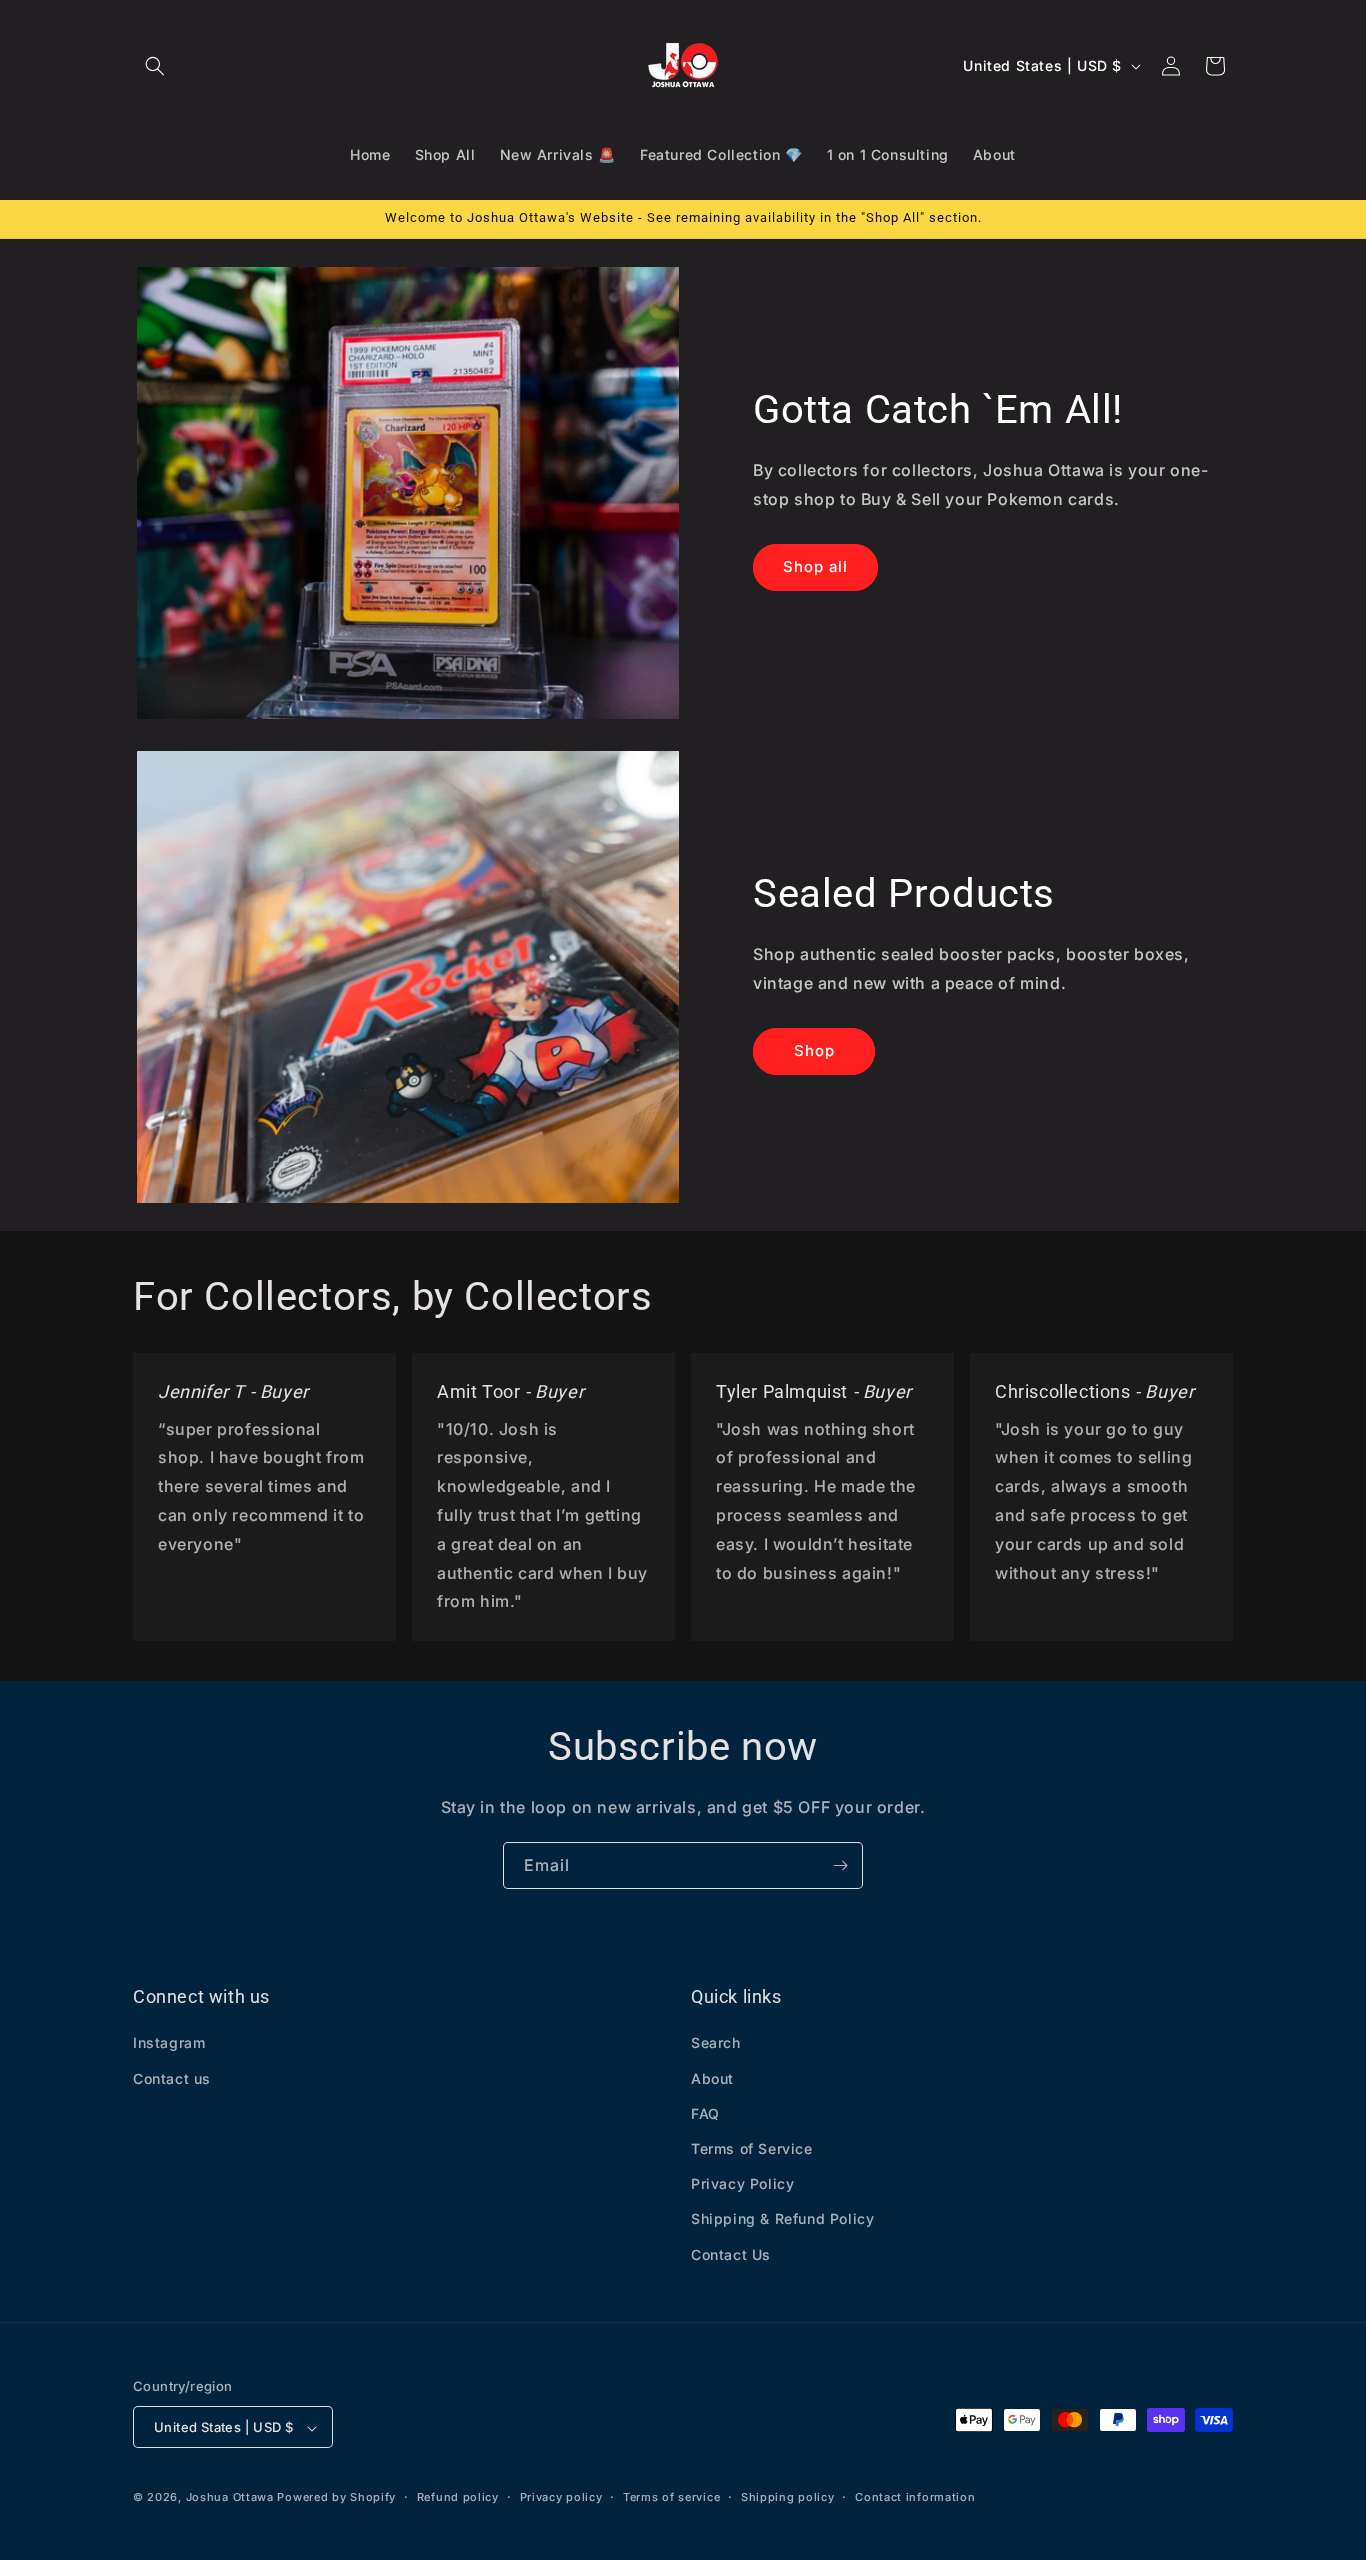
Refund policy (458, 2497)
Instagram (169, 2043)
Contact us (172, 2078)
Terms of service (671, 2497)
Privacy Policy (742, 2184)
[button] (155, 66)
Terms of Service (752, 2148)
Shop (814, 1050)
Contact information (915, 2497)
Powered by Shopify (336, 2498)
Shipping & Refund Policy (782, 2219)
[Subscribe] (840, 1865)
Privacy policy (561, 2497)
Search (716, 2043)
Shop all (815, 566)
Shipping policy (788, 2497)
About (712, 2078)
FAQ (705, 2113)
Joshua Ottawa (230, 2498)
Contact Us (731, 2254)
